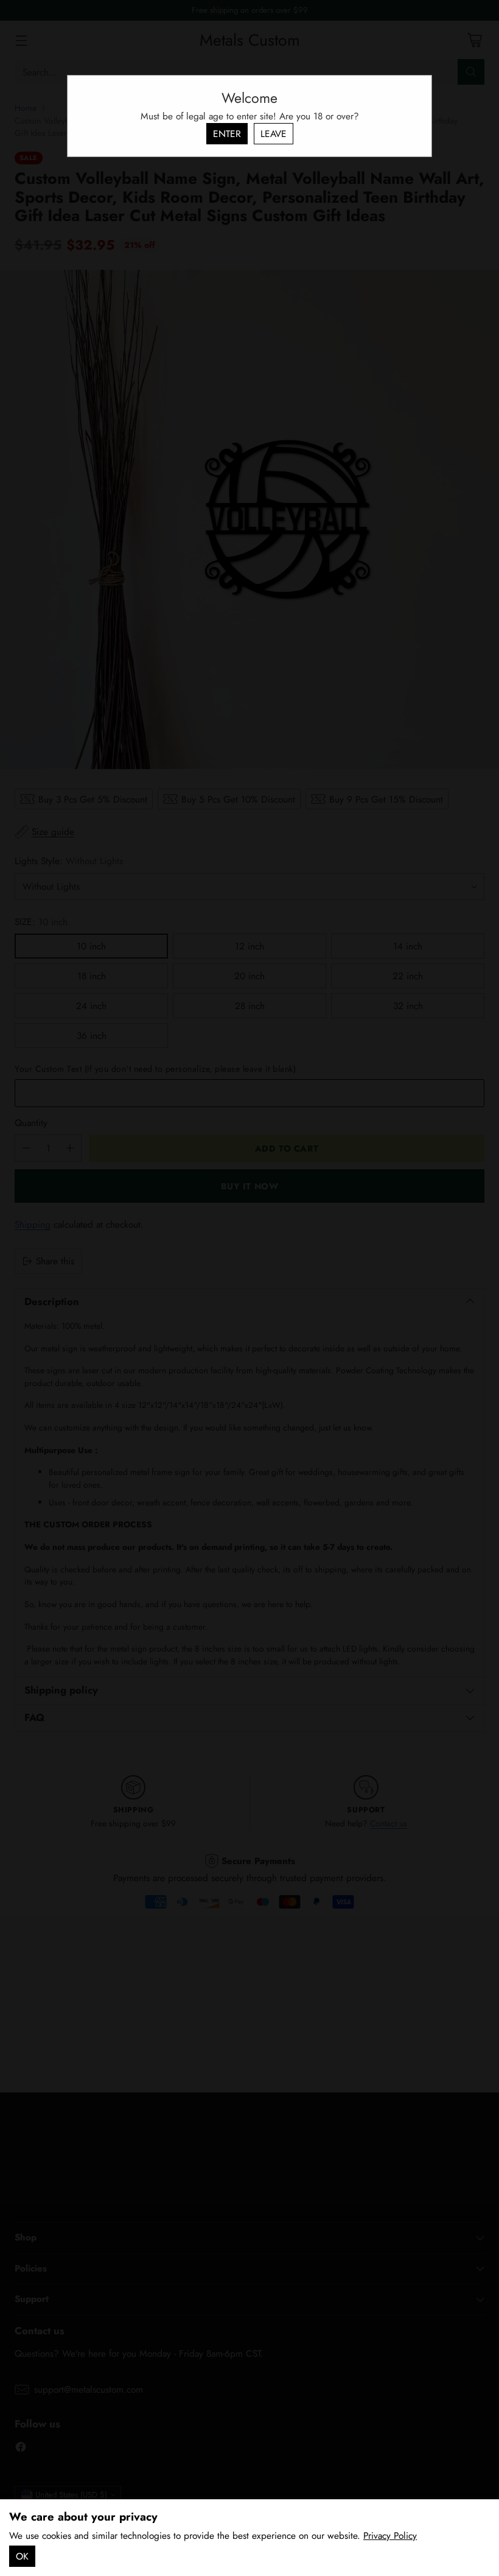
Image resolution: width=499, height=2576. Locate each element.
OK (22, 2556)
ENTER (227, 134)
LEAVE (274, 134)
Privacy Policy (390, 2536)
